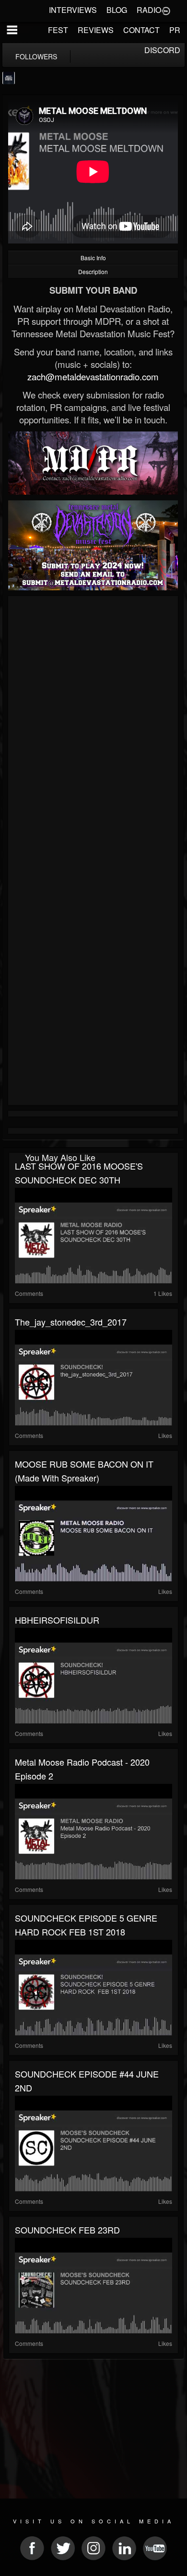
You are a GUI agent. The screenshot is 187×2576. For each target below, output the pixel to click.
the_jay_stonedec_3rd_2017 (71, 1322)
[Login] (166, 10)
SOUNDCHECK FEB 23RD (67, 2230)
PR (175, 30)
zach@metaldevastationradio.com (93, 376)
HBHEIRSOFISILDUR (57, 1620)
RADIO (149, 10)
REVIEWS (96, 30)
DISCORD (162, 50)
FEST (58, 30)
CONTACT (141, 30)
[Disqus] (93, 727)
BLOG (117, 10)
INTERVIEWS (73, 10)
